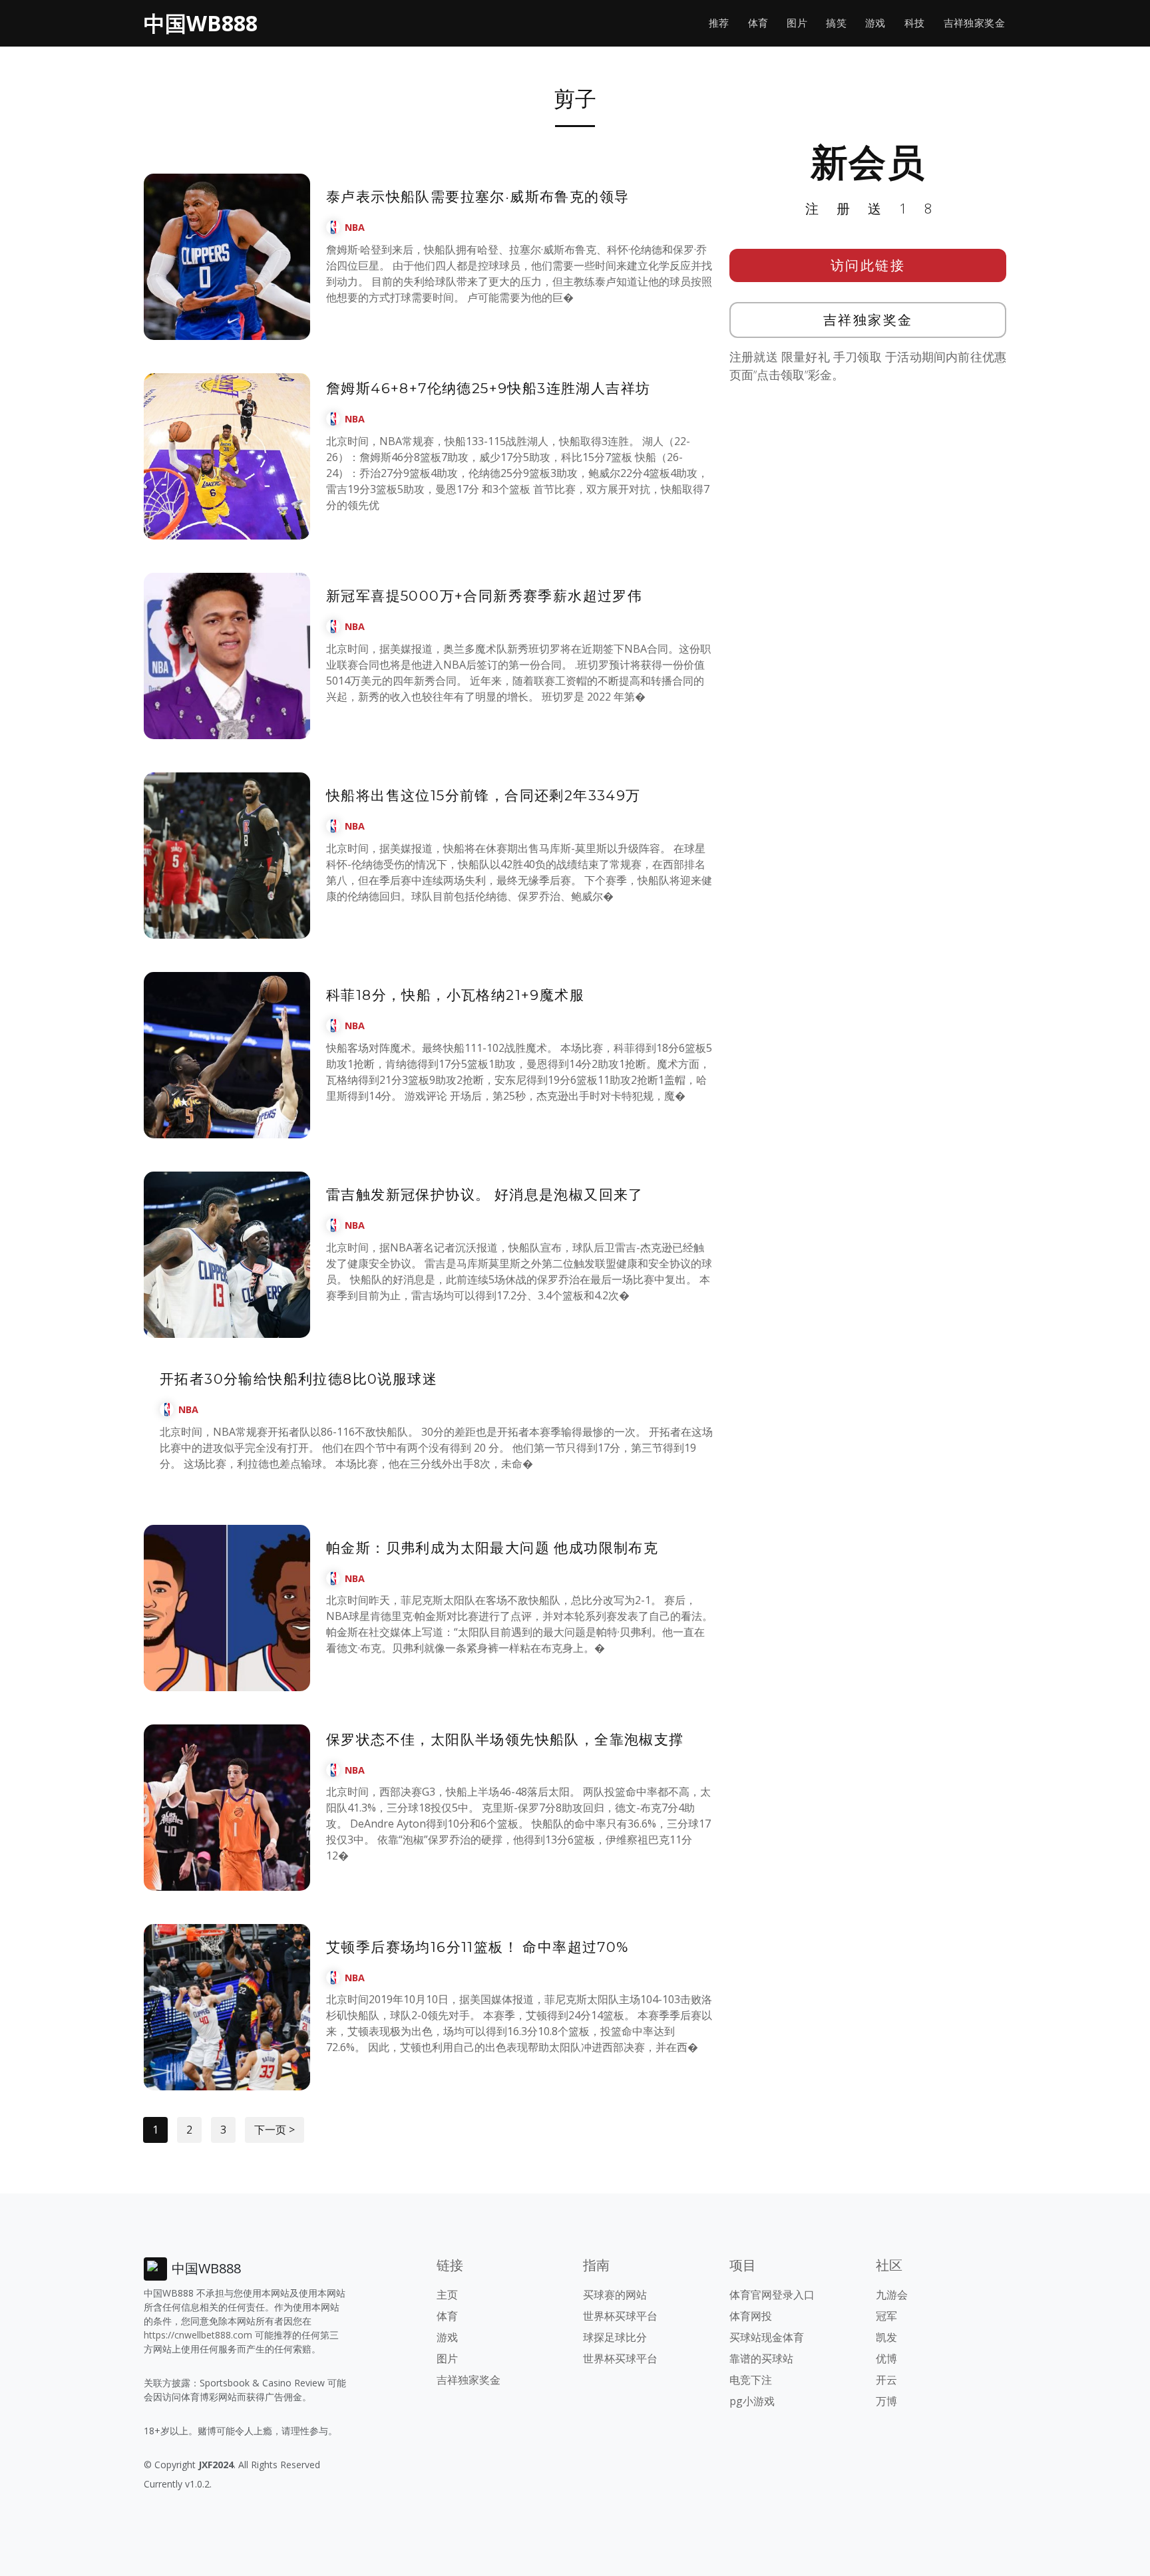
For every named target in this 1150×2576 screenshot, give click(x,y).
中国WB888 (201, 23)
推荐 (719, 23)
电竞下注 (751, 2380)
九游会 (892, 2295)
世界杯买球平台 (620, 2316)
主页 (447, 2295)
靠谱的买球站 (761, 2358)
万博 (886, 2401)
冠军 (886, 2316)
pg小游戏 (752, 2401)
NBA (355, 227)
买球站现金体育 (767, 2337)
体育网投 (751, 2316)
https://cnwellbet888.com (198, 2335)
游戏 (875, 23)
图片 (797, 23)
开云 (886, 2380)
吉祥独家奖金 (974, 23)
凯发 (886, 2337)
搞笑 (836, 23)
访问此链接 (868, 265)
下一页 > (275, 2130)
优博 (886, 2358)
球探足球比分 (615, 2337)
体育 (758, 23)
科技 (915, 23)
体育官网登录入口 (772, 2295)
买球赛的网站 (615, 2295)
